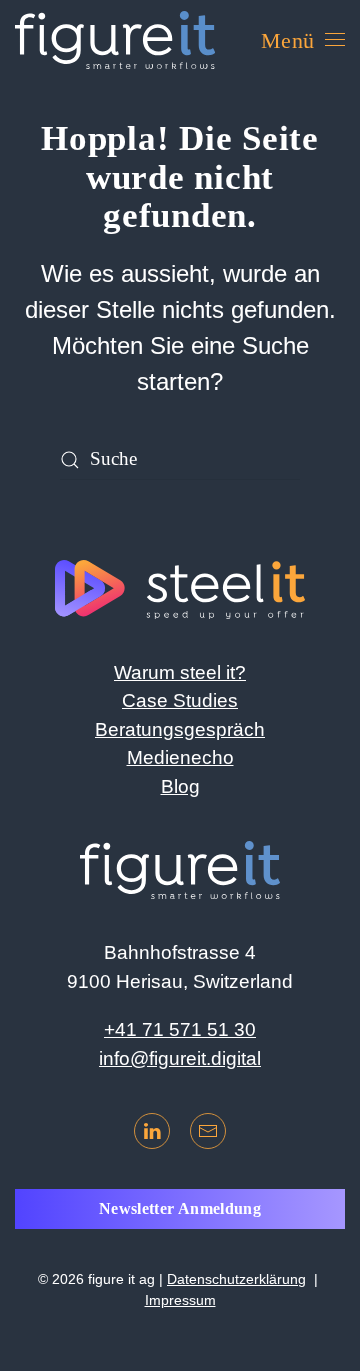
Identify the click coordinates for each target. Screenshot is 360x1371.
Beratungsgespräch (180, 729)
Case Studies (180, 700)
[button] (303, 40)
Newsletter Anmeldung (180, 1208)
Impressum (180, 1300)
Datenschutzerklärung (236, 1279)
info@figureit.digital (180, 1058)
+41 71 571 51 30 (180, 1029)
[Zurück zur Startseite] (115, 40)
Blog (180, 786)
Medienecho (180, 757)
